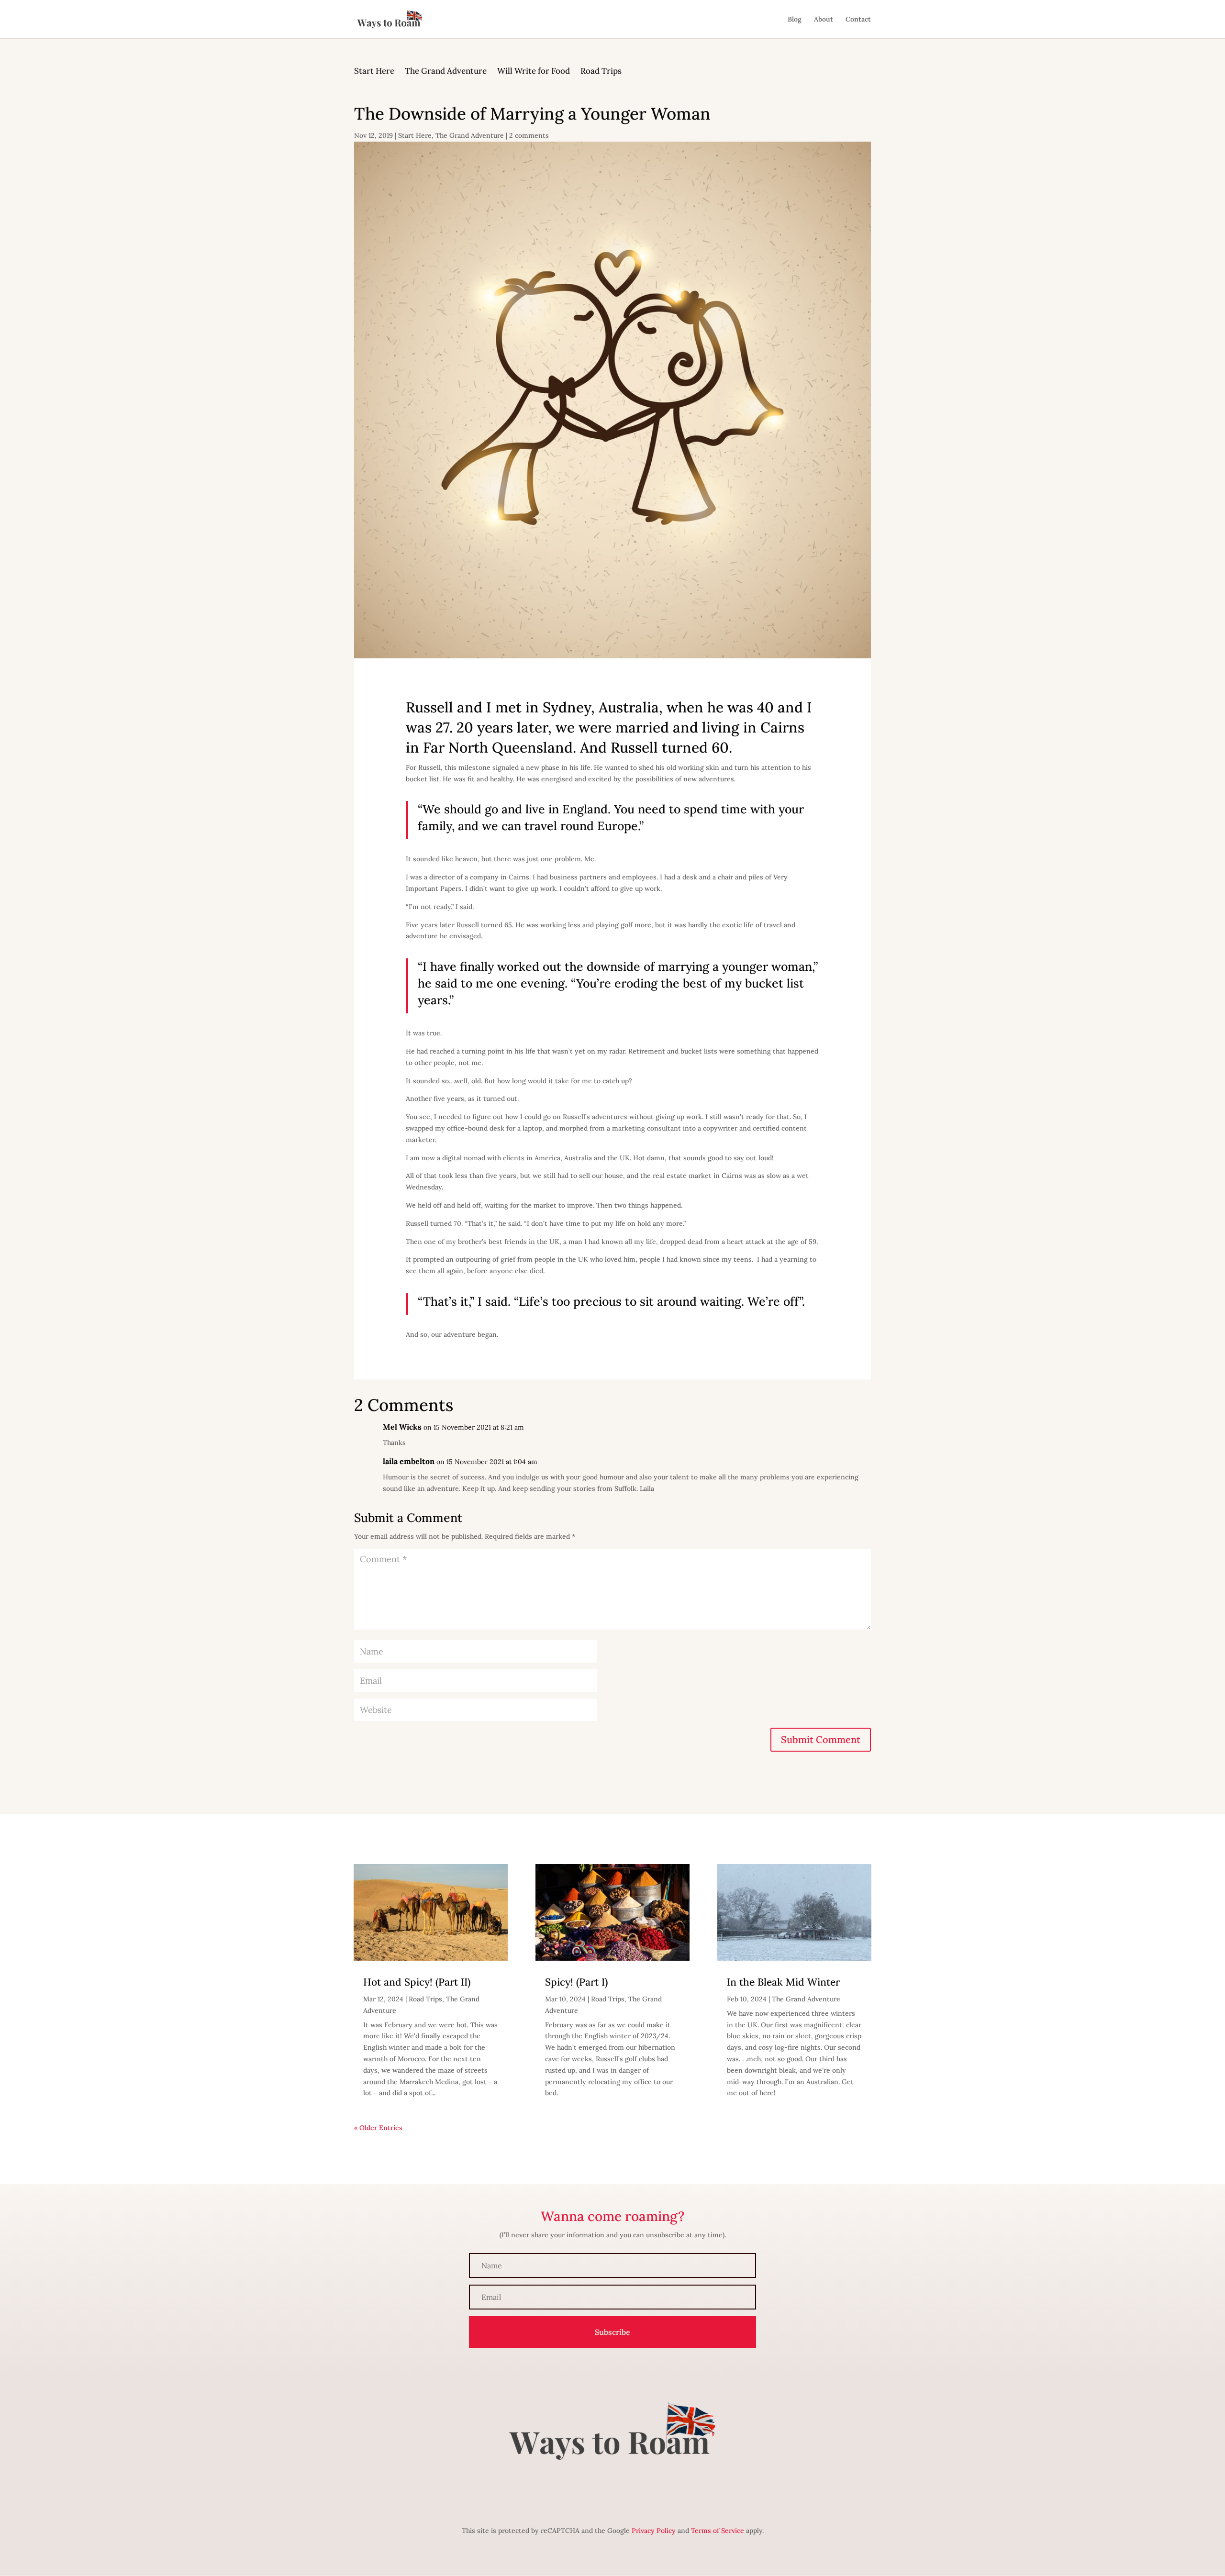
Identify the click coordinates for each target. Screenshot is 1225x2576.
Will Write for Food (534, 72)
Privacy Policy (654, 2531)
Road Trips (601, 72)
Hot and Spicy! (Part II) (417, 1982)
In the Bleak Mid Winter (783, 1982)
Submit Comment (821, 1739)
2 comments (529, 135)
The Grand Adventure (446, 72)
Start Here (374, 72)
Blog (795, 20)
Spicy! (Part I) (576, 1982)
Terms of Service (718, 2531)
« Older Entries (378, 2128)
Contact (858, 20)
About (824, 20)
